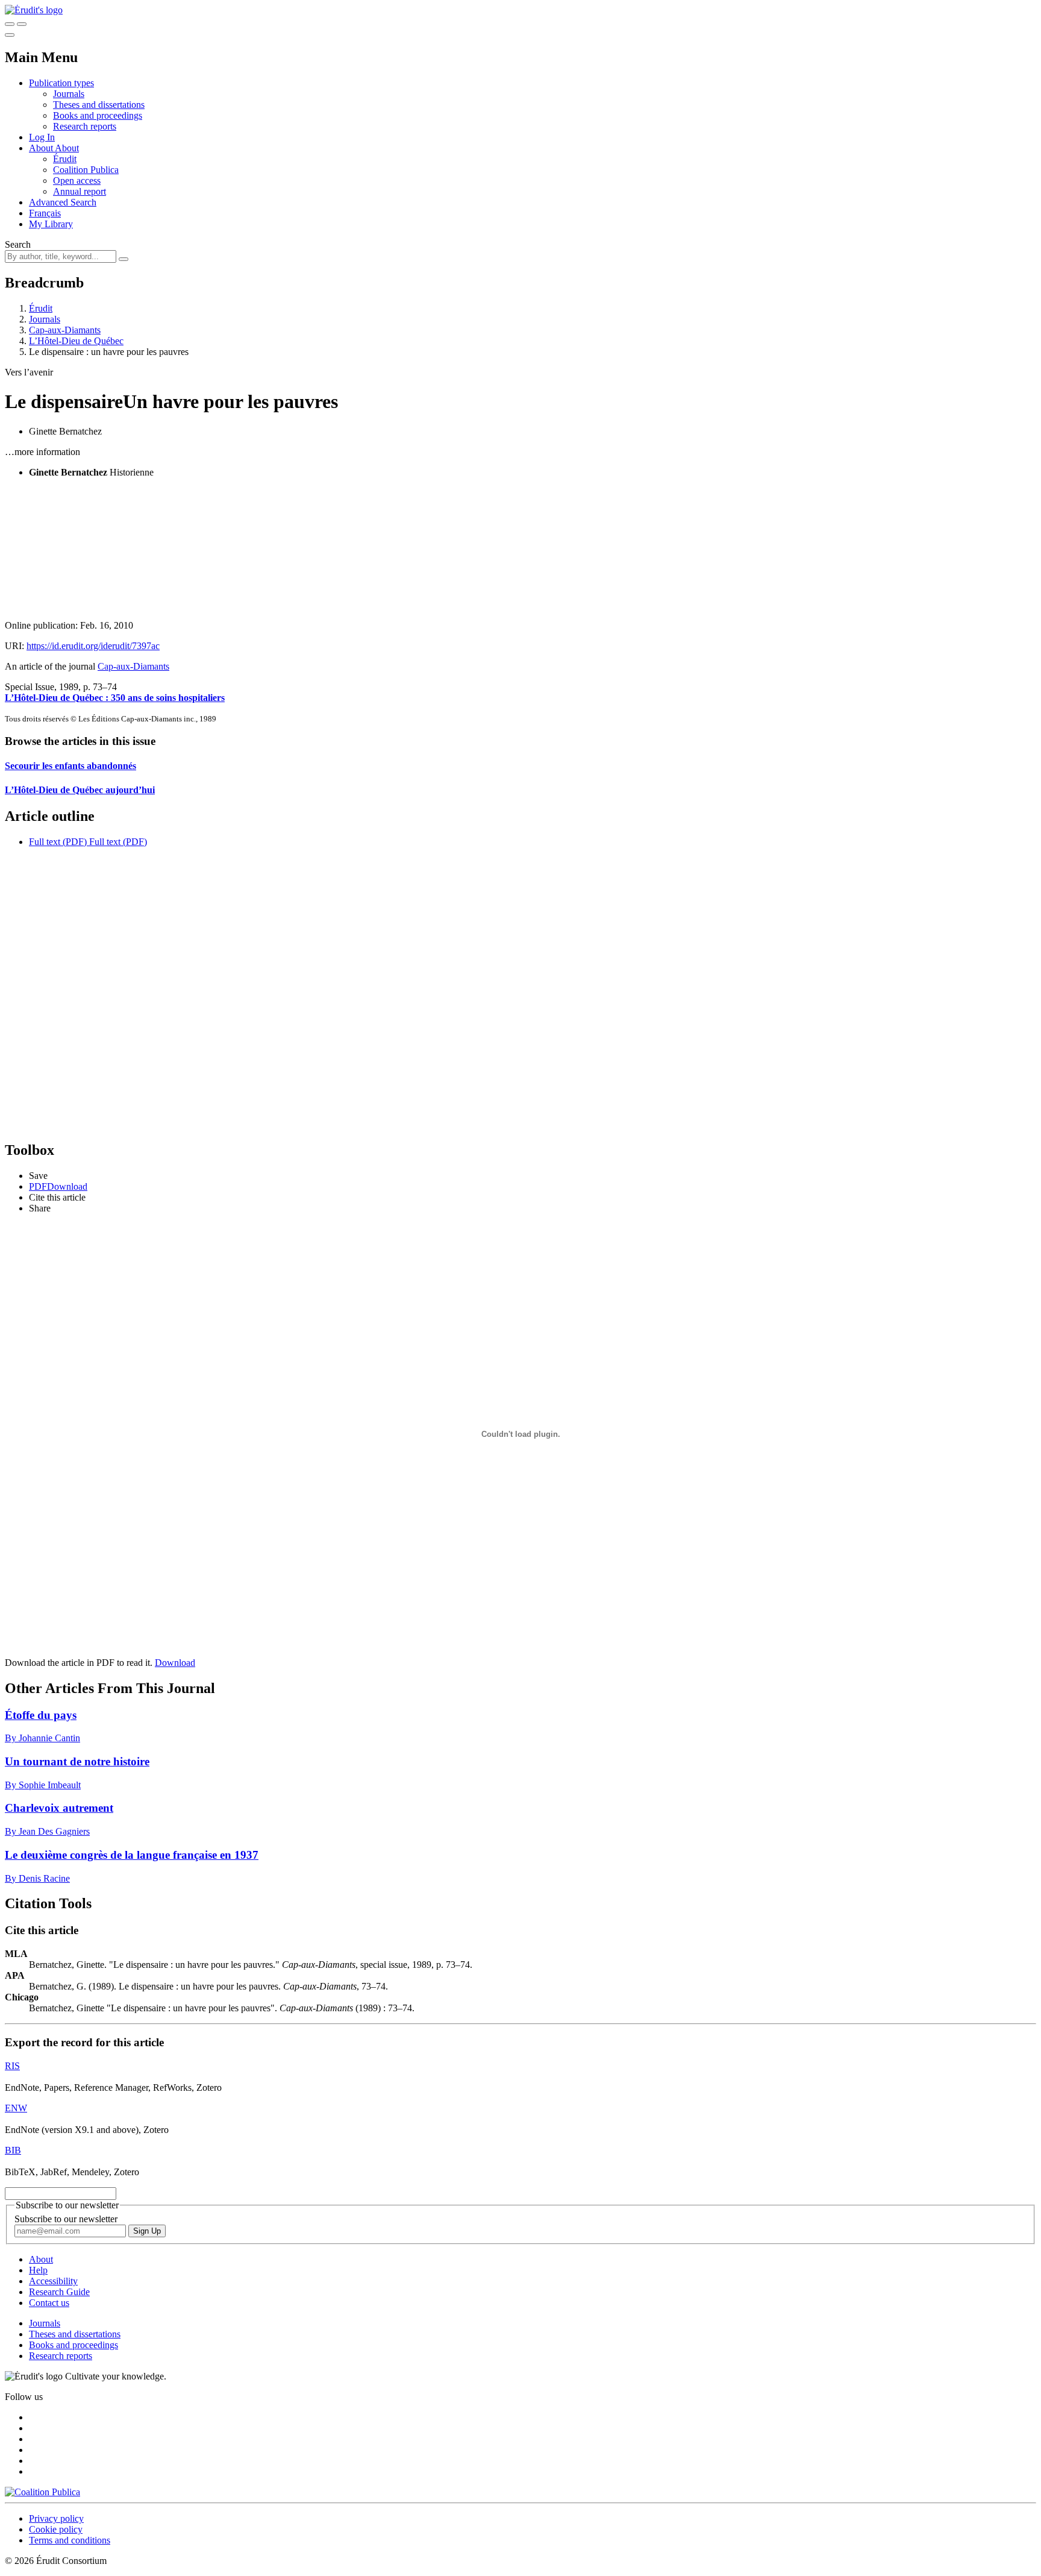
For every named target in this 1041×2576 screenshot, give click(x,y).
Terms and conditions (70, 2540)
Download (175, 1663)
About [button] (42, 148)
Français (45, 213)
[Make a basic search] (10, 24)
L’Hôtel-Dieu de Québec (76, 341)
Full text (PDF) (58, 842)
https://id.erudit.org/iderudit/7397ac (93, 646)
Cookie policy (56, 2529)
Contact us (49, 2303)
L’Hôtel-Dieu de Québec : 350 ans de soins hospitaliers (115, 698)
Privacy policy (56, 2518)
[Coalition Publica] (42, 2492)
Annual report (80, 191)
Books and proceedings (98, 115)
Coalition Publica (86, 170)
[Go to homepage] (34, 10)
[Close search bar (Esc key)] (22, 24)
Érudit (65, 159)
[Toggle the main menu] (10, 35)
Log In (42, 137)
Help (38, 2270)
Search (18, 244)
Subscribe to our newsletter (66, 2219)
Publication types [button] (61, 83)
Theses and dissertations (99, 105)
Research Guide (59, 2292)
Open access (77, 181)
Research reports (85, 126)
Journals (69, 94)
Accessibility (53, 2281)
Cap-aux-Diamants (65, 330)
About (67, 148)
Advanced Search (63, 202)
